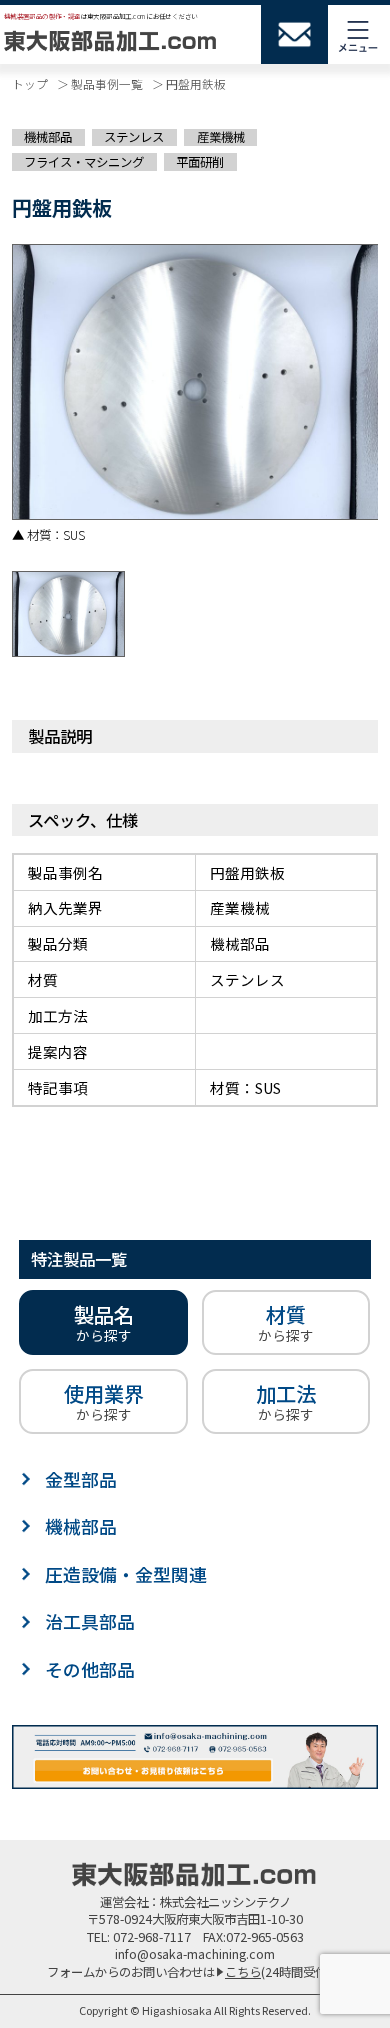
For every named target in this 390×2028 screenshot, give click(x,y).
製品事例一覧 (107, 83)
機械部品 (48, 137)
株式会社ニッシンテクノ (225, 1902)
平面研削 (200, 161)
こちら (243, 1972)
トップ (30, 83)
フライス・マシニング (84, 161)
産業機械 (221, 137)
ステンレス (134, 137)
